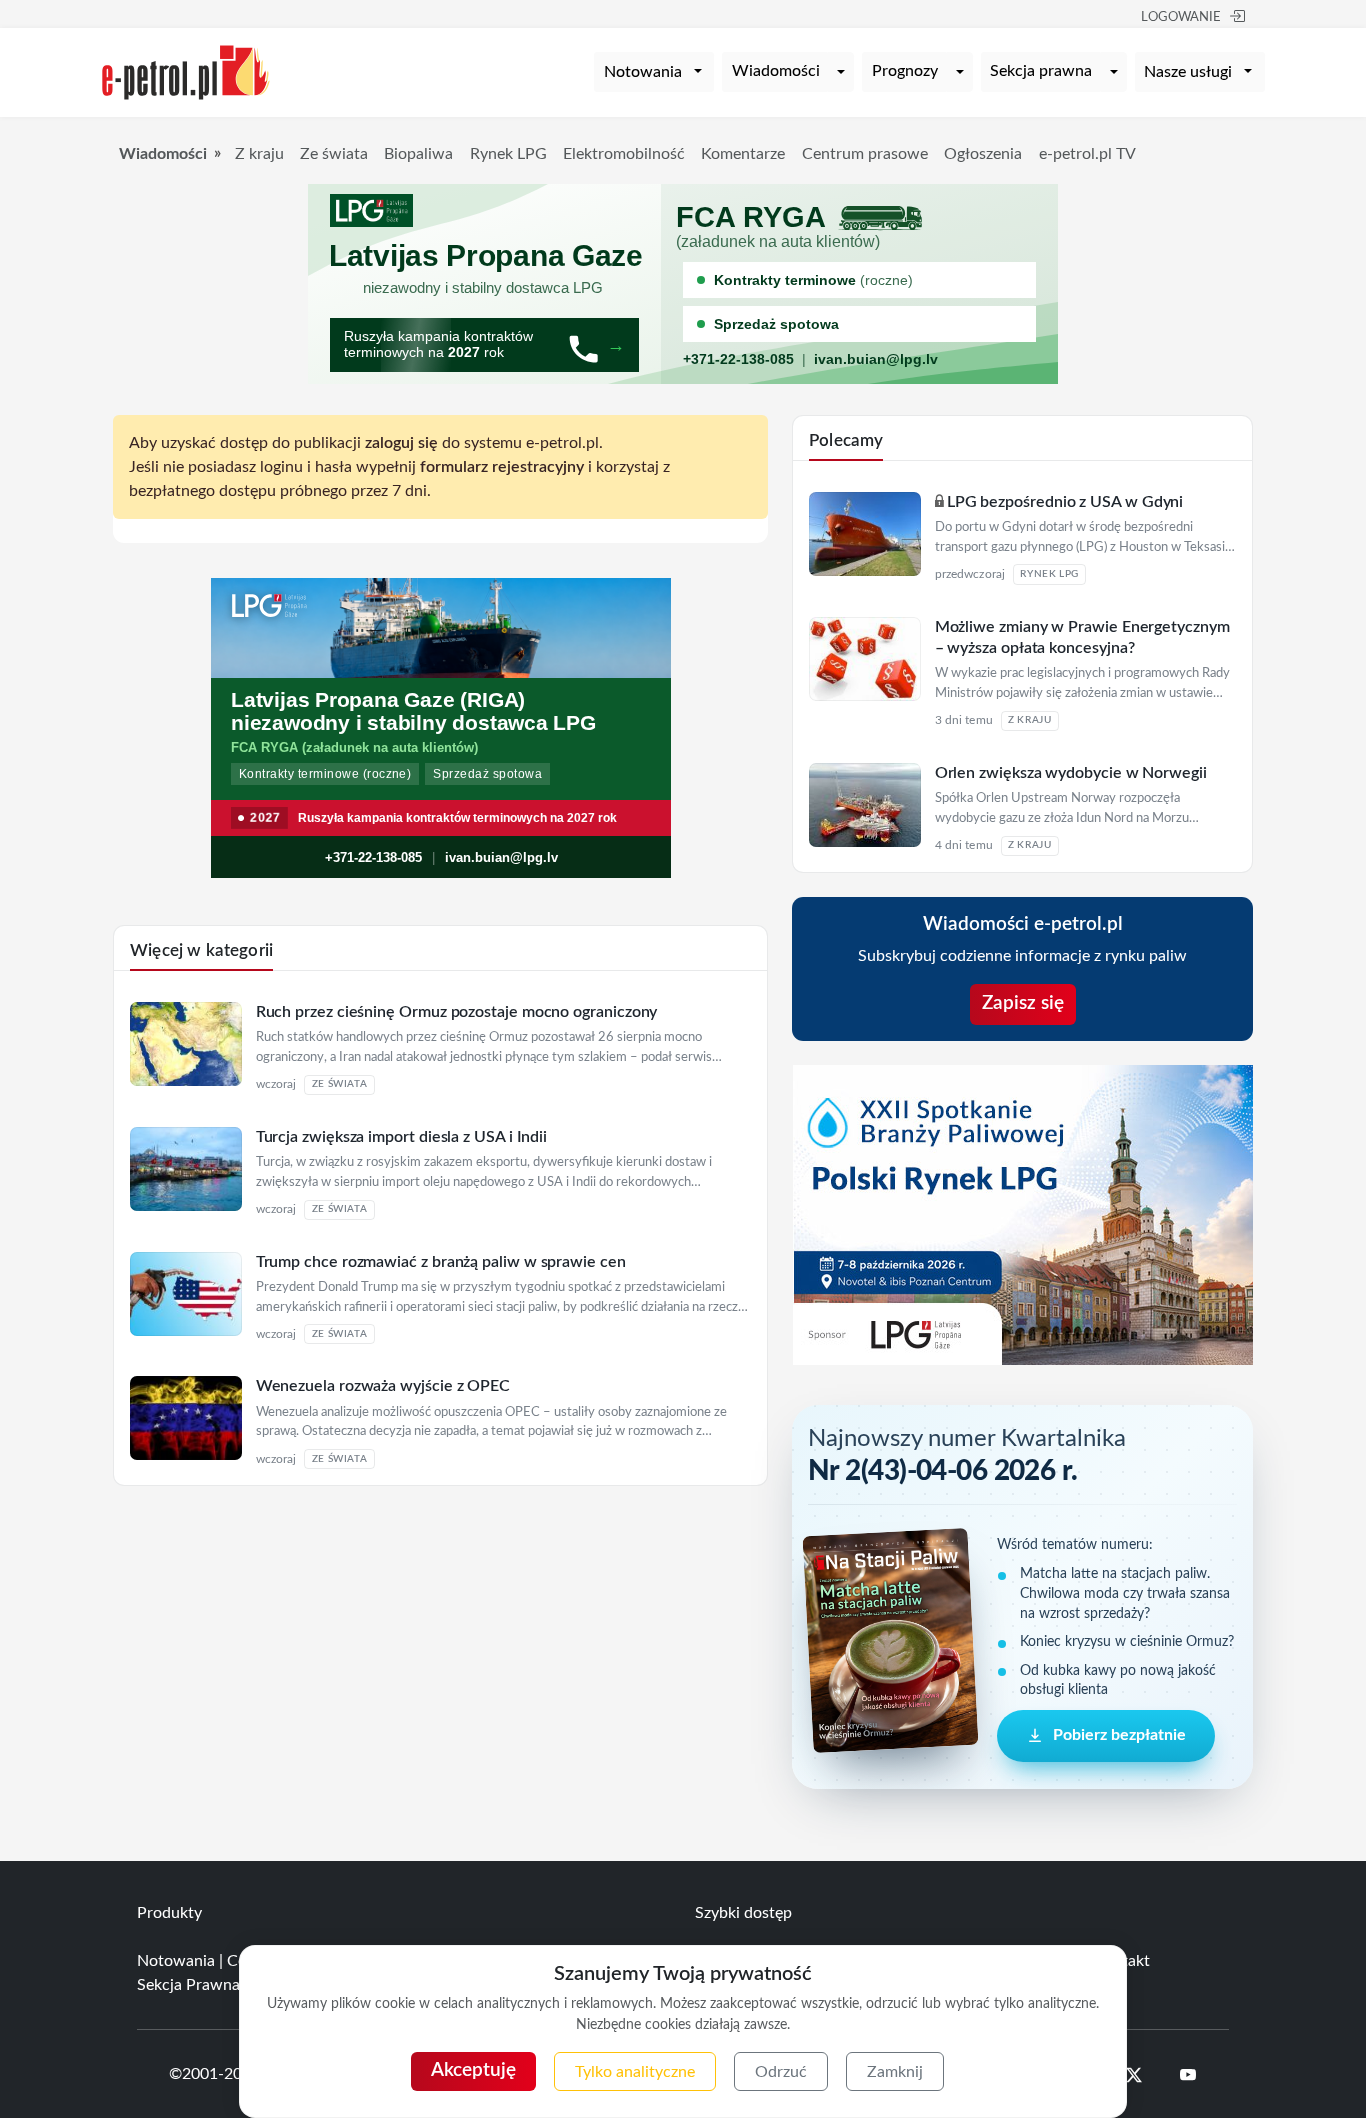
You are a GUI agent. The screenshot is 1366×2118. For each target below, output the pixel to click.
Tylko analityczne (635, 2072)
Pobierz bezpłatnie (1119, 1736)
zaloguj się (401, 443)
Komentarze (743, 154)
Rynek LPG (508, 154)
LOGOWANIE (1181, 17)
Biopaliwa (418, 154)
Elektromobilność (624, 154)
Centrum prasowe (865, 154)
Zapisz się (1023, 1003)
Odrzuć (781, 2072)
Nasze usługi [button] (1188, 72)
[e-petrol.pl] (186, 71)
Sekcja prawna (1041, 71)
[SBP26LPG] (1023, 1214)
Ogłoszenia (983, 154)
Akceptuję (473, 2070)
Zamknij (895, 2072)
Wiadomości (776, 71)
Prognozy (905, 71)
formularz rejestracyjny (502, 467)
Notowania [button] (643, 72)
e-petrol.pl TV (1087, 154)
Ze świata (334, 154)
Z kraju (259, 154)
